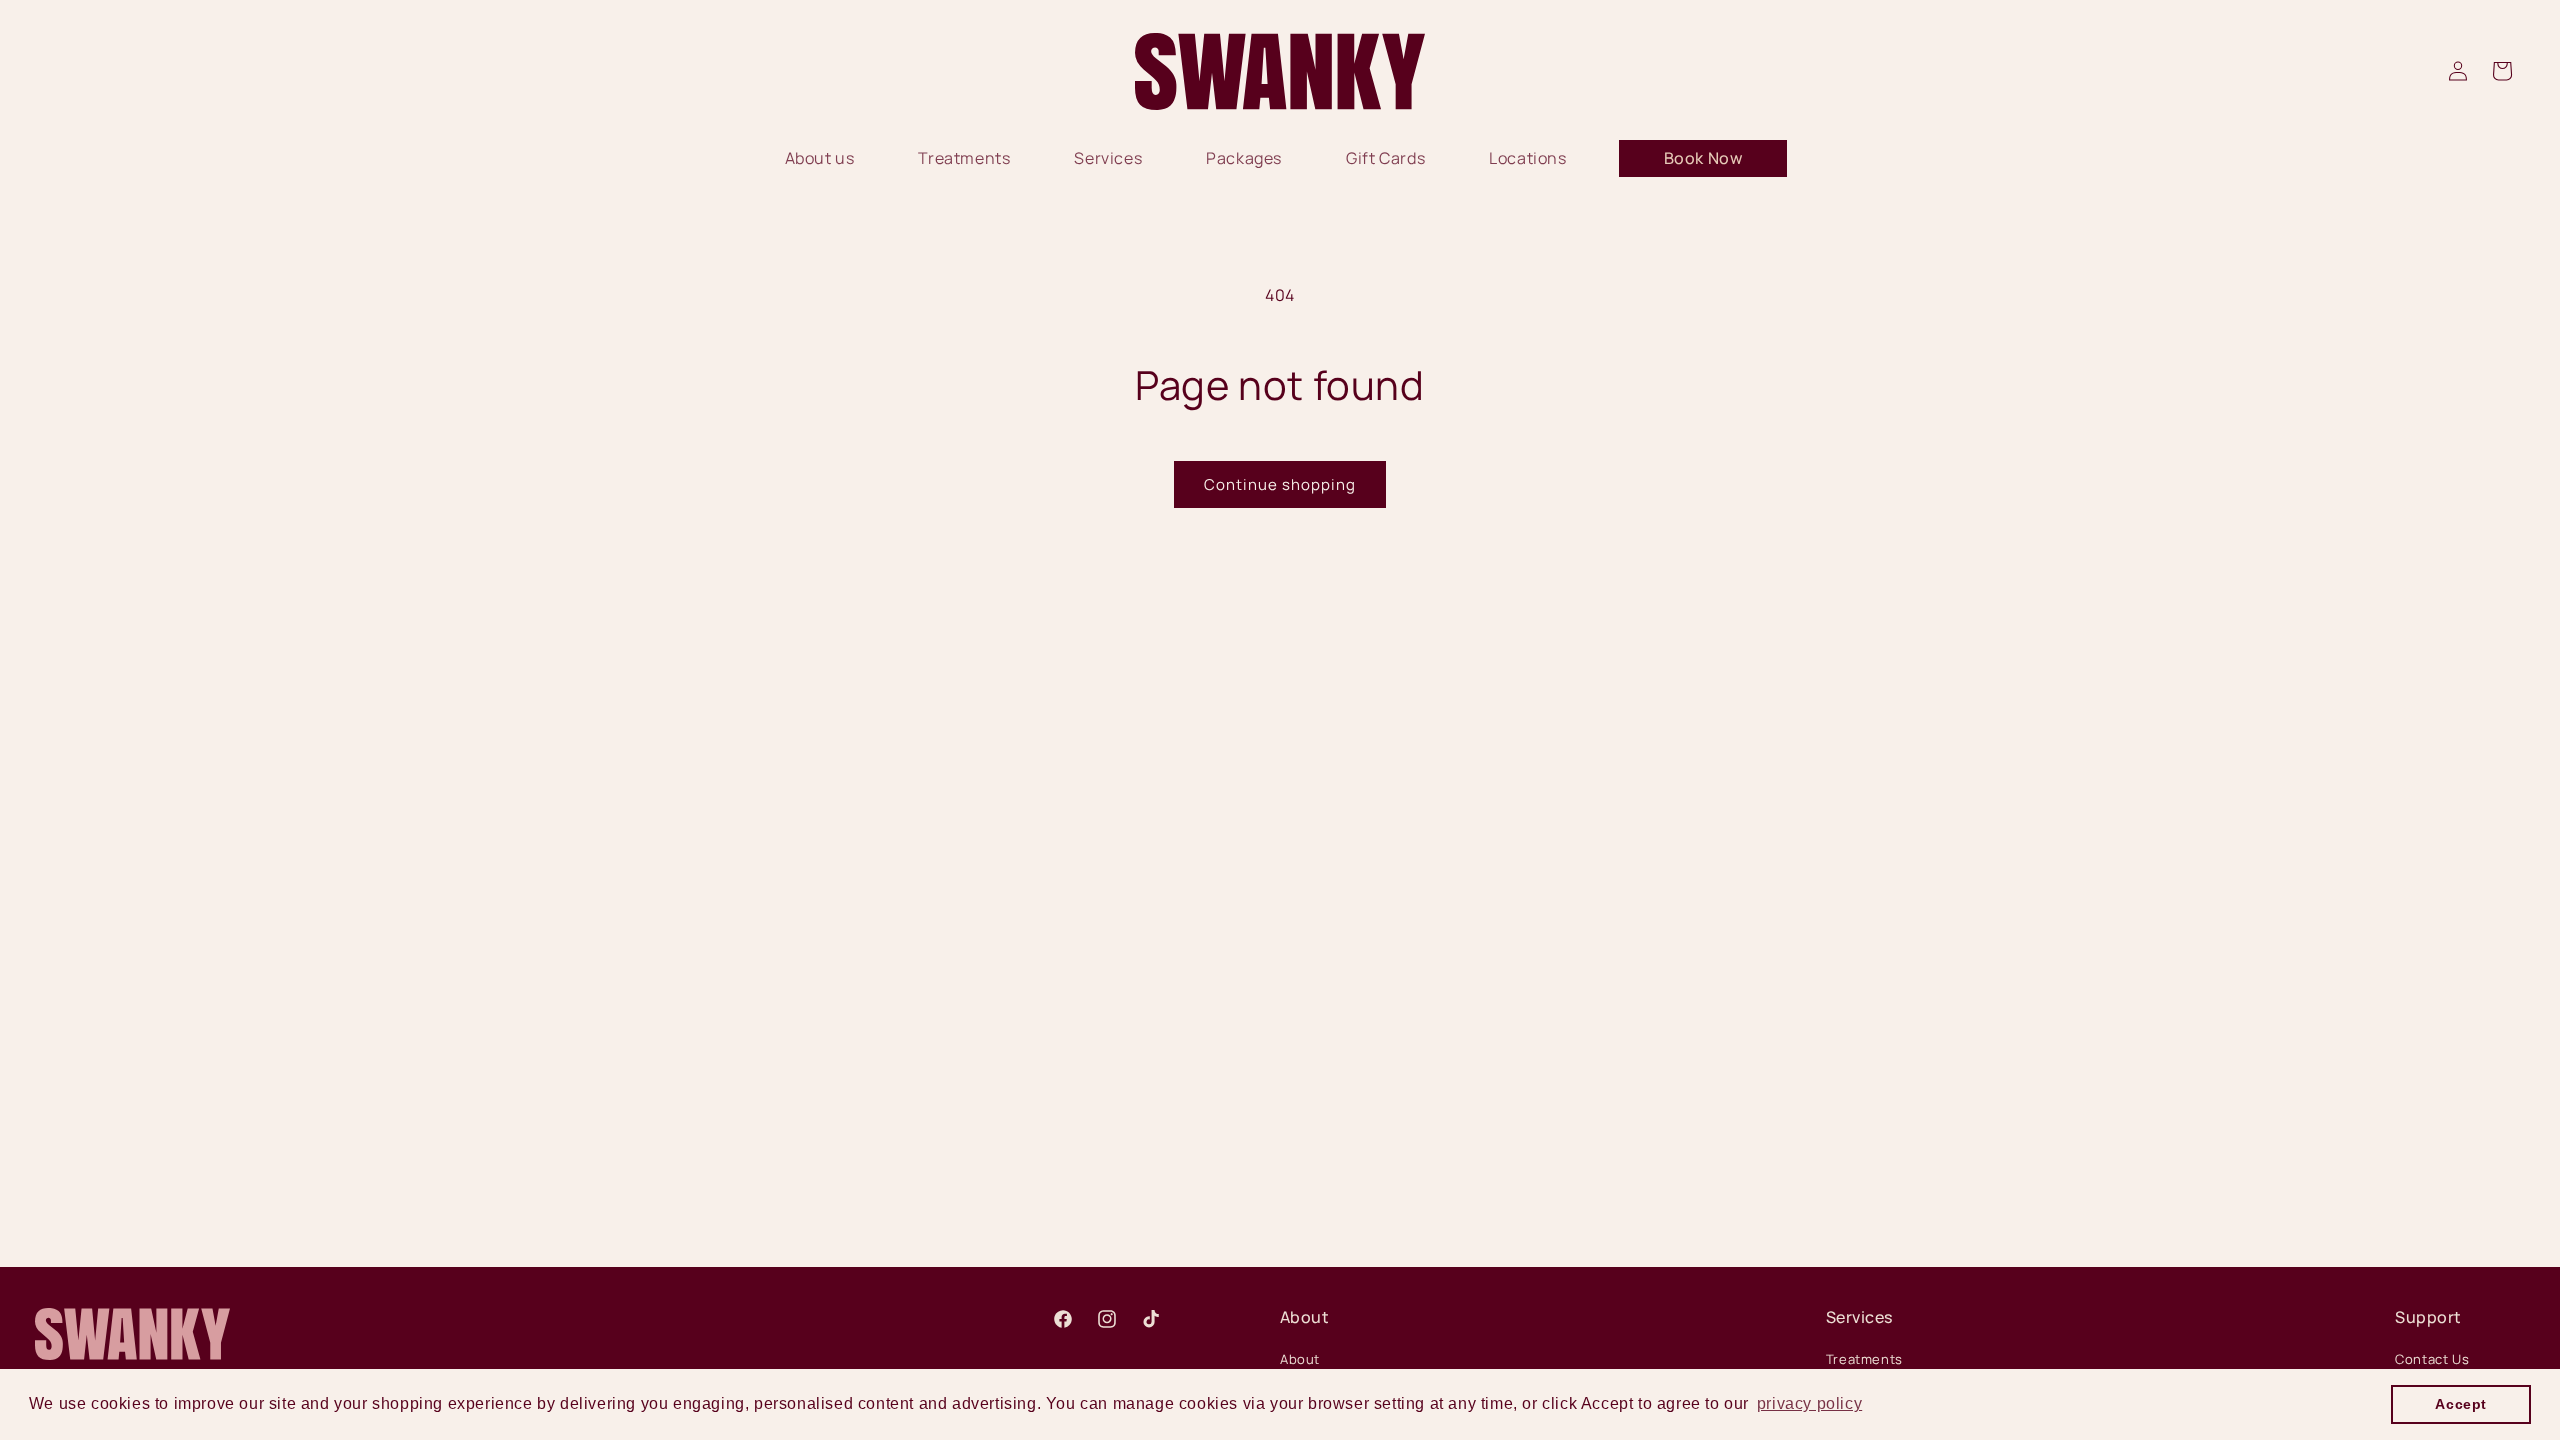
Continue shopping (1280, 484)
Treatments (1864, 1359)
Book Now (1703, 158)
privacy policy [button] (1809, 1403)
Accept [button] (2461, 1404)
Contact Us (2432, 1359)
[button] (2502, 71)
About (1300, 1359)
